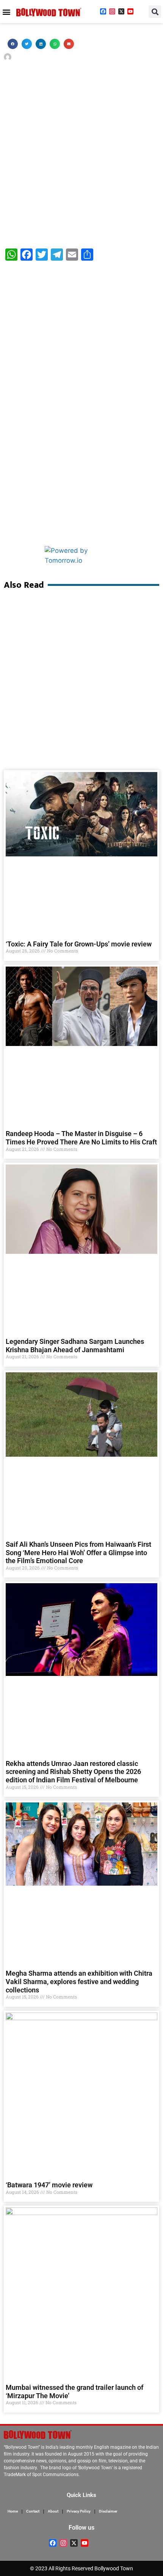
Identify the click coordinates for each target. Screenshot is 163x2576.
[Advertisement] (81, 153)
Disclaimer (108, 2511)
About (53, 2511)
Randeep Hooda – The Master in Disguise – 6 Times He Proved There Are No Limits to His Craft (81, 1138)
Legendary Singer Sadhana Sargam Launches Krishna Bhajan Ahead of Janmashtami (75, 1346)
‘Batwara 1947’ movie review (49, 2185)
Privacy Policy (79, 2511)
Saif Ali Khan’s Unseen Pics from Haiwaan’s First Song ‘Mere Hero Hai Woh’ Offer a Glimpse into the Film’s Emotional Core (78, 1552)
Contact (33, 2511)
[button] (6, 12)
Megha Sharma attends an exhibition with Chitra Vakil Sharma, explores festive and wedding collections (79, 1981)
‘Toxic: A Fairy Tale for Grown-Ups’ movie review (79, 944)
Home (13, 2511)
